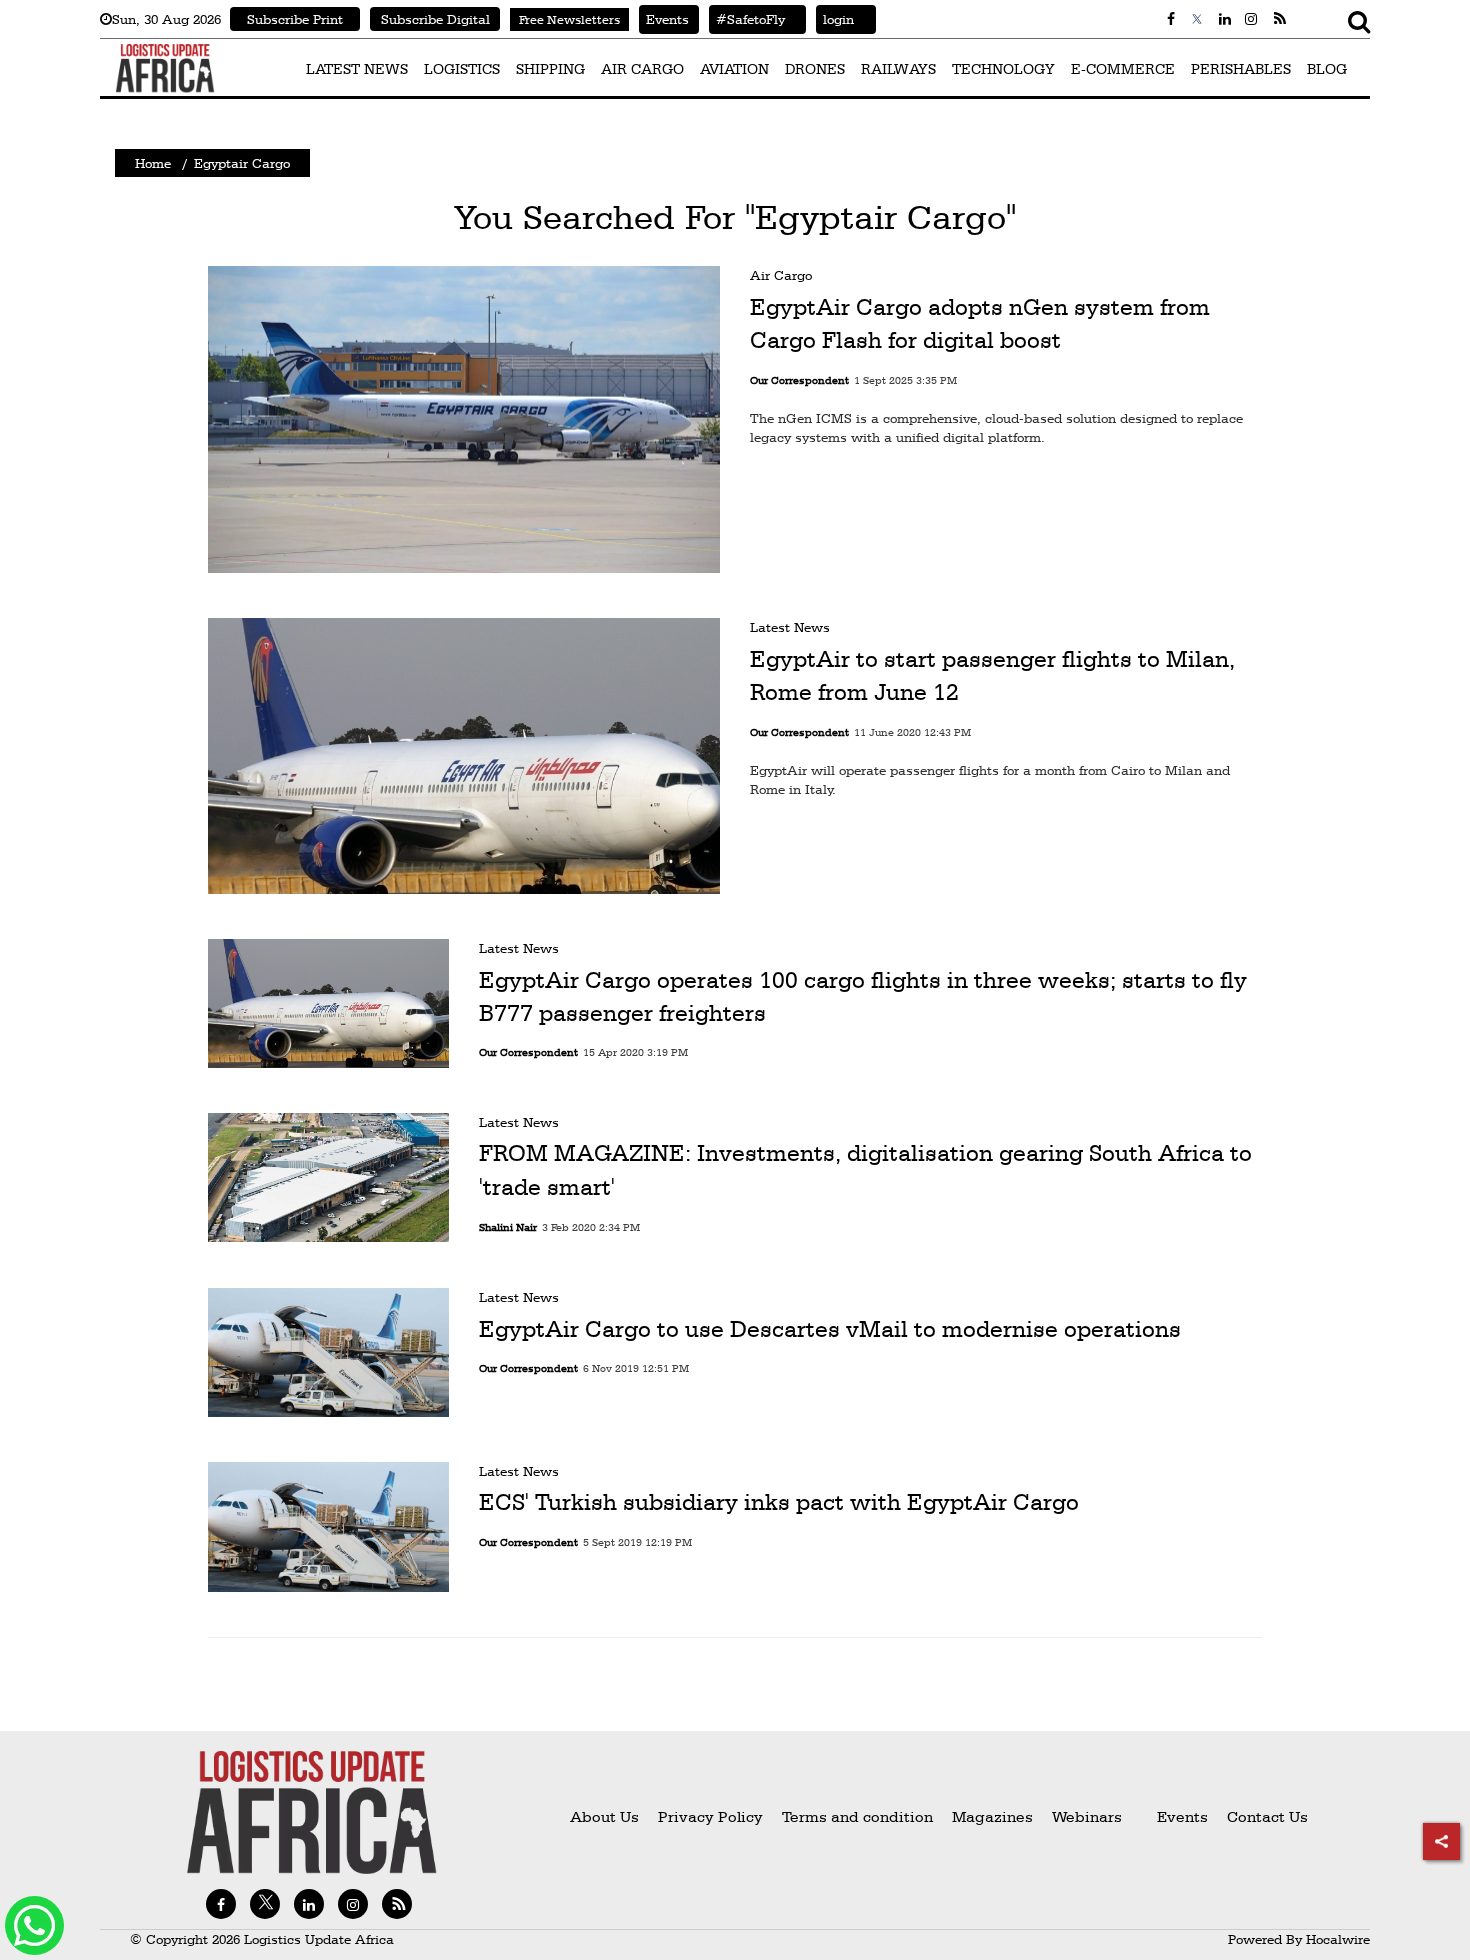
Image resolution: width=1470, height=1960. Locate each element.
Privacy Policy (710, 1816)
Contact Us (1267, 1816)
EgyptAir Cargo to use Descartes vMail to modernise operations (830, 1328)
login (835, 19)
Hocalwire (1338, 1939)
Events (664, 19)
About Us (604, 1816)
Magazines (994, 1816)
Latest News (790, 627)
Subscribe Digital (435, 19)
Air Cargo (781, 275)
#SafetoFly (747, 19)
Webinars (1087, 1816)
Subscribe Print (295, 19)
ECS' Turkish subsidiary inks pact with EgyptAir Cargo (779, 1503)
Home (153, 163)
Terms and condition (859, 1816)
